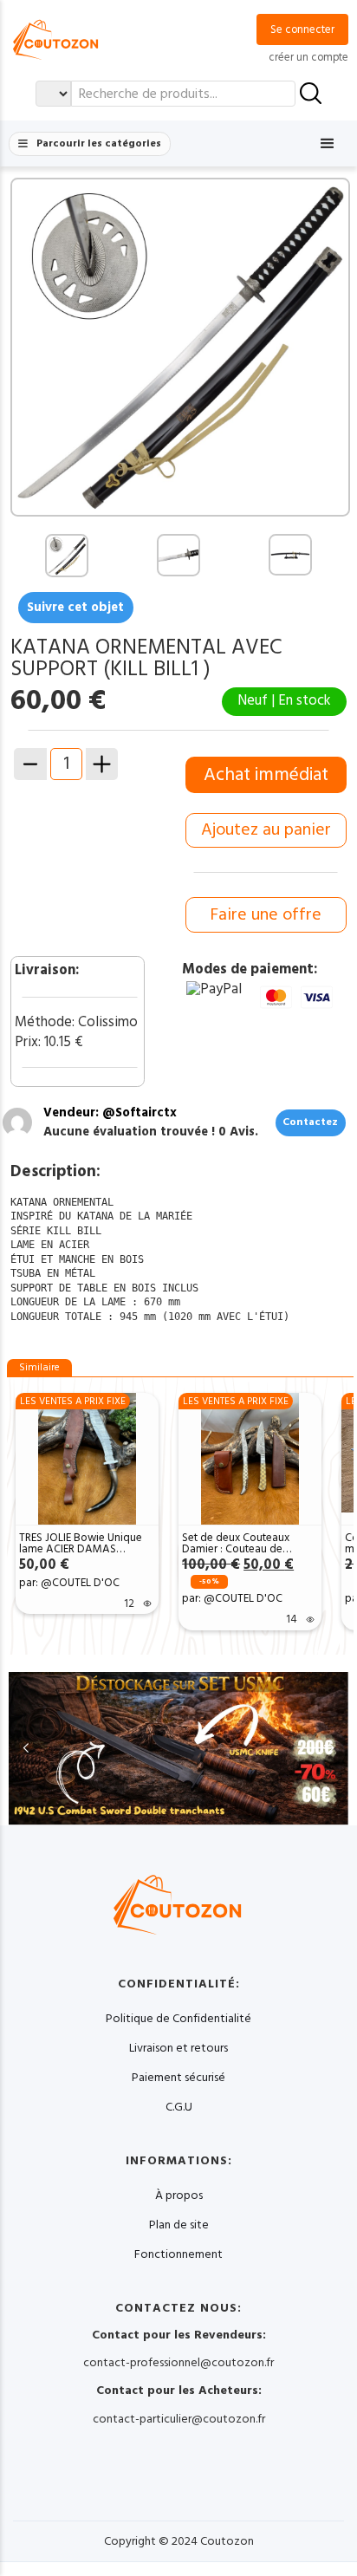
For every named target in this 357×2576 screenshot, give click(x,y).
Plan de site (179, 2225)
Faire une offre (266, 915)
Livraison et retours (178, 2048)
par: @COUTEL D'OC (69, 1583)
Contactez (310, 1122)
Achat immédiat (266, 775)
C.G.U (179, 2107)
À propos (179, 2195)
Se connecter (302, 29)
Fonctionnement (178, 2254)
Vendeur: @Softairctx (110, 1112)
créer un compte (308, 57)
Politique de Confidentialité (178, 2019)
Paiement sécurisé (178, 2078)
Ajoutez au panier (266, 830)
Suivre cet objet (75, 607)
